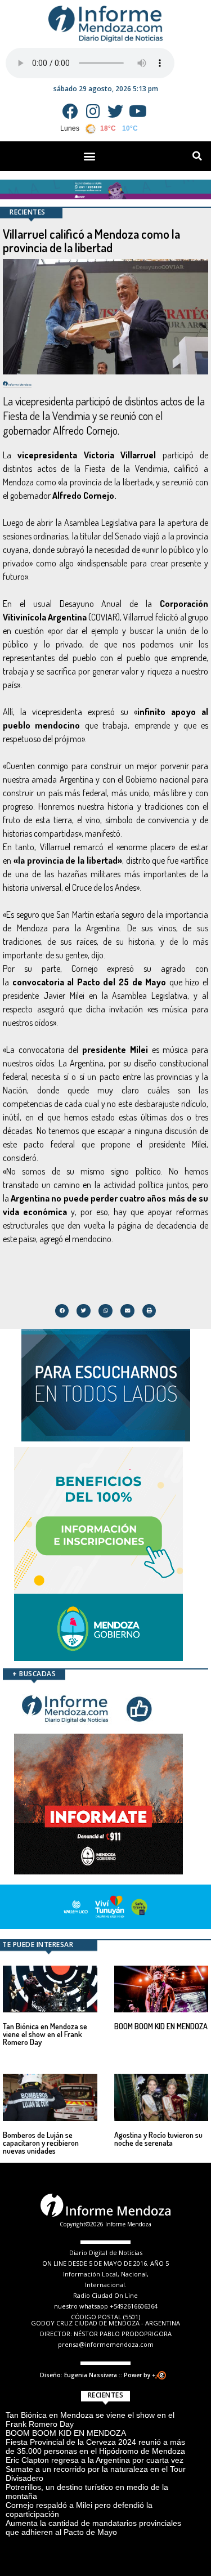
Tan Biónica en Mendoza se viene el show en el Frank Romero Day (45, 2034)
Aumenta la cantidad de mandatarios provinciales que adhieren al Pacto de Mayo (93, 2528)
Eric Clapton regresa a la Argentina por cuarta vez (95, 2460)
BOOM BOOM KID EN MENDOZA (161, 2026)
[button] (90, 156)
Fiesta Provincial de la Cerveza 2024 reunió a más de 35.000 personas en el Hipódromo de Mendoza (95, 2446)
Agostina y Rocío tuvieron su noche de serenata (158, 2139)
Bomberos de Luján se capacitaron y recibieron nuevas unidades (41, 2143)
